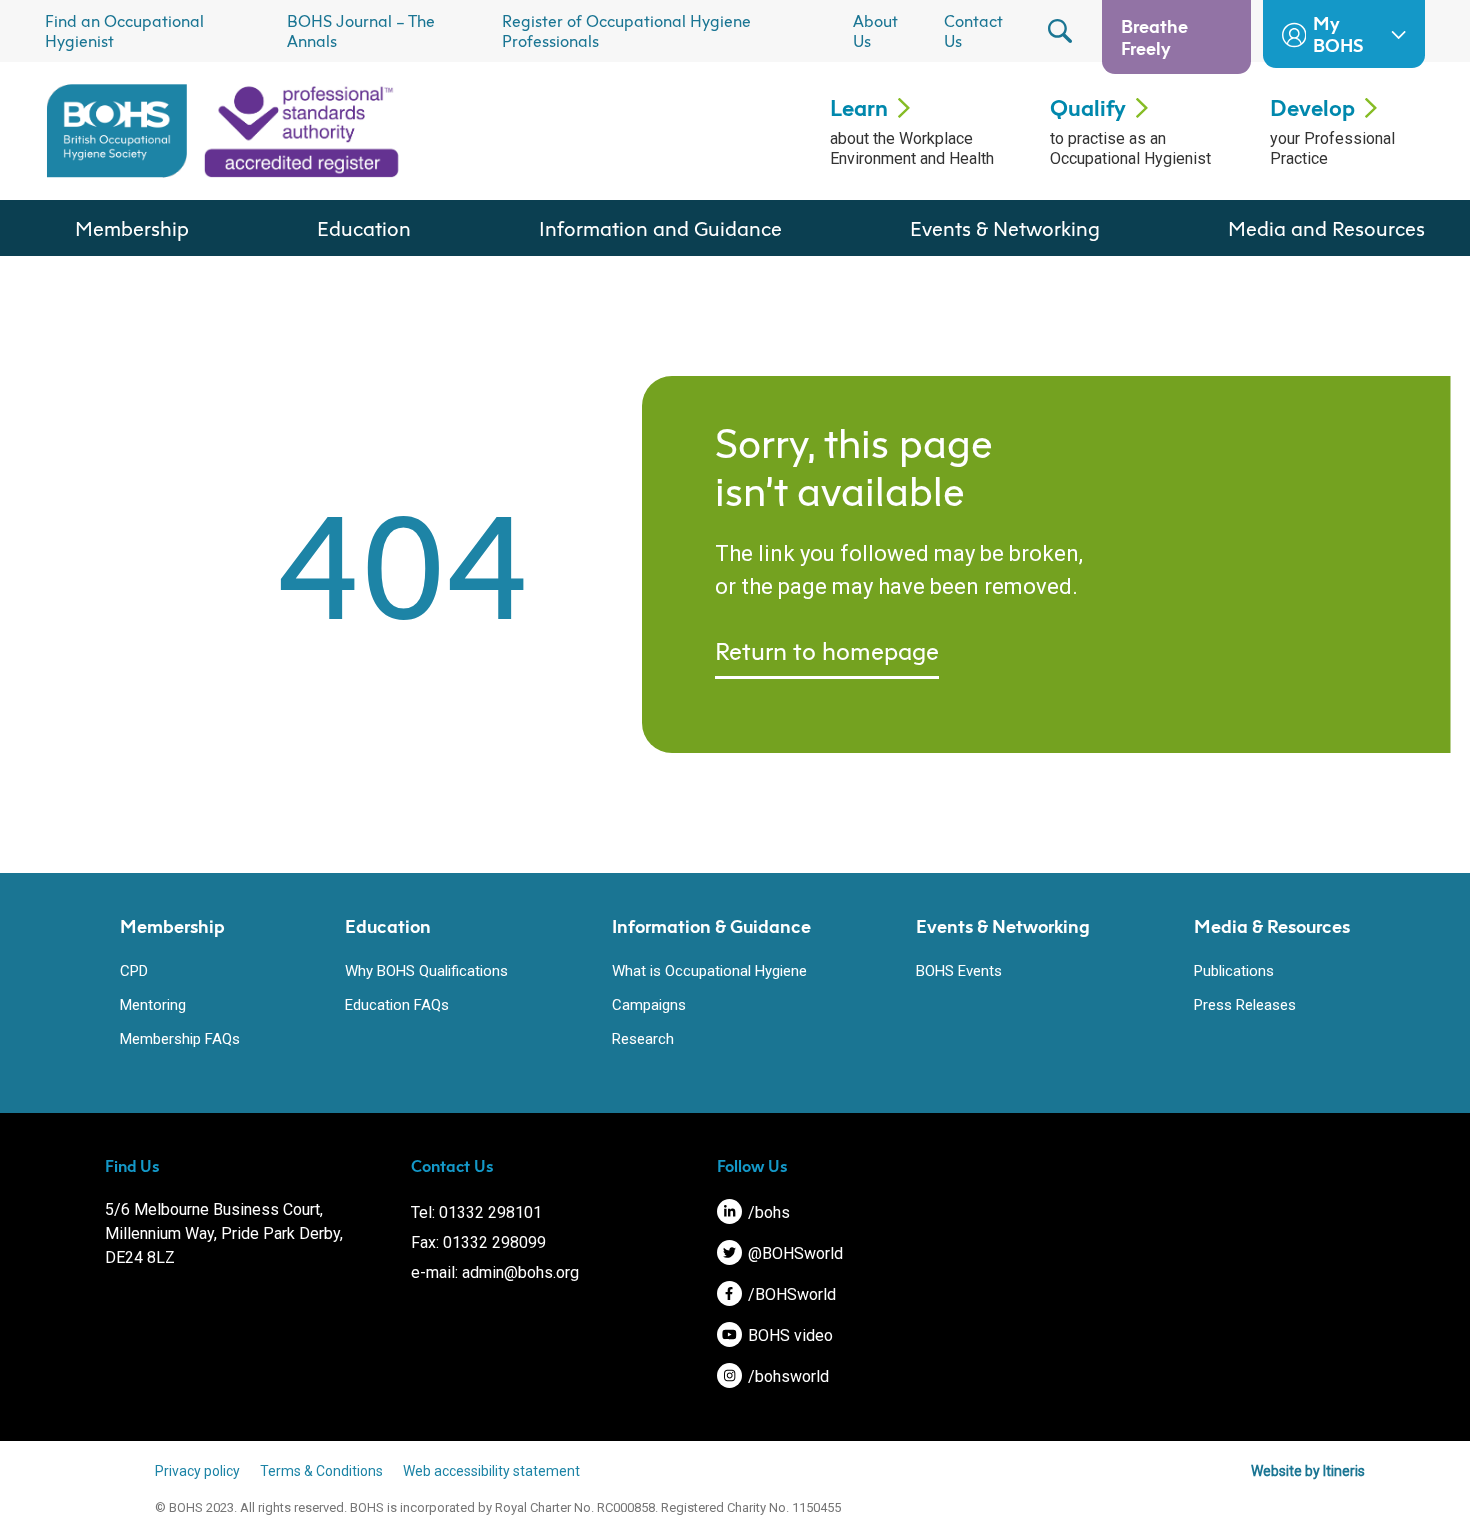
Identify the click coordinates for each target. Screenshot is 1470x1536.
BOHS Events (959, 971)
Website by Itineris (1308, 1471)
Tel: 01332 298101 (476, 1212)
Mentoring (153, 1005)
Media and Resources (1326, 228)
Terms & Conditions (321, 1471)
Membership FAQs (180, 1039)
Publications (1234, 971)
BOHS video (788, 1335)
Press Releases (1245, 1005)
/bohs (767, 1212)
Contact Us (973, 31)
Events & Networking (1005, 228)
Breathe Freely (1154, 37)
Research (643, 1039)
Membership (132, 228)
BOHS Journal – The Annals (361, 31)
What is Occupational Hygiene (709, 971)
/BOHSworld (790, 1294)
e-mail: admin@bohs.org (495, 1272)
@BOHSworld (793, 1253)
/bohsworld (786, 1376)
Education (364, 228)
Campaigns (649, 1005)
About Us (875, 31)
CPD (134, 971)
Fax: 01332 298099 (478, 1242)
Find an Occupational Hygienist (124, 31)
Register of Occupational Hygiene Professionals (626, 31)
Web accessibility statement (491, 1471)
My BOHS (1338, 34)
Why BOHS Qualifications (426, 971)
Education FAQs (397, 1005)
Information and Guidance (660, 228)
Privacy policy (197, 1471)
